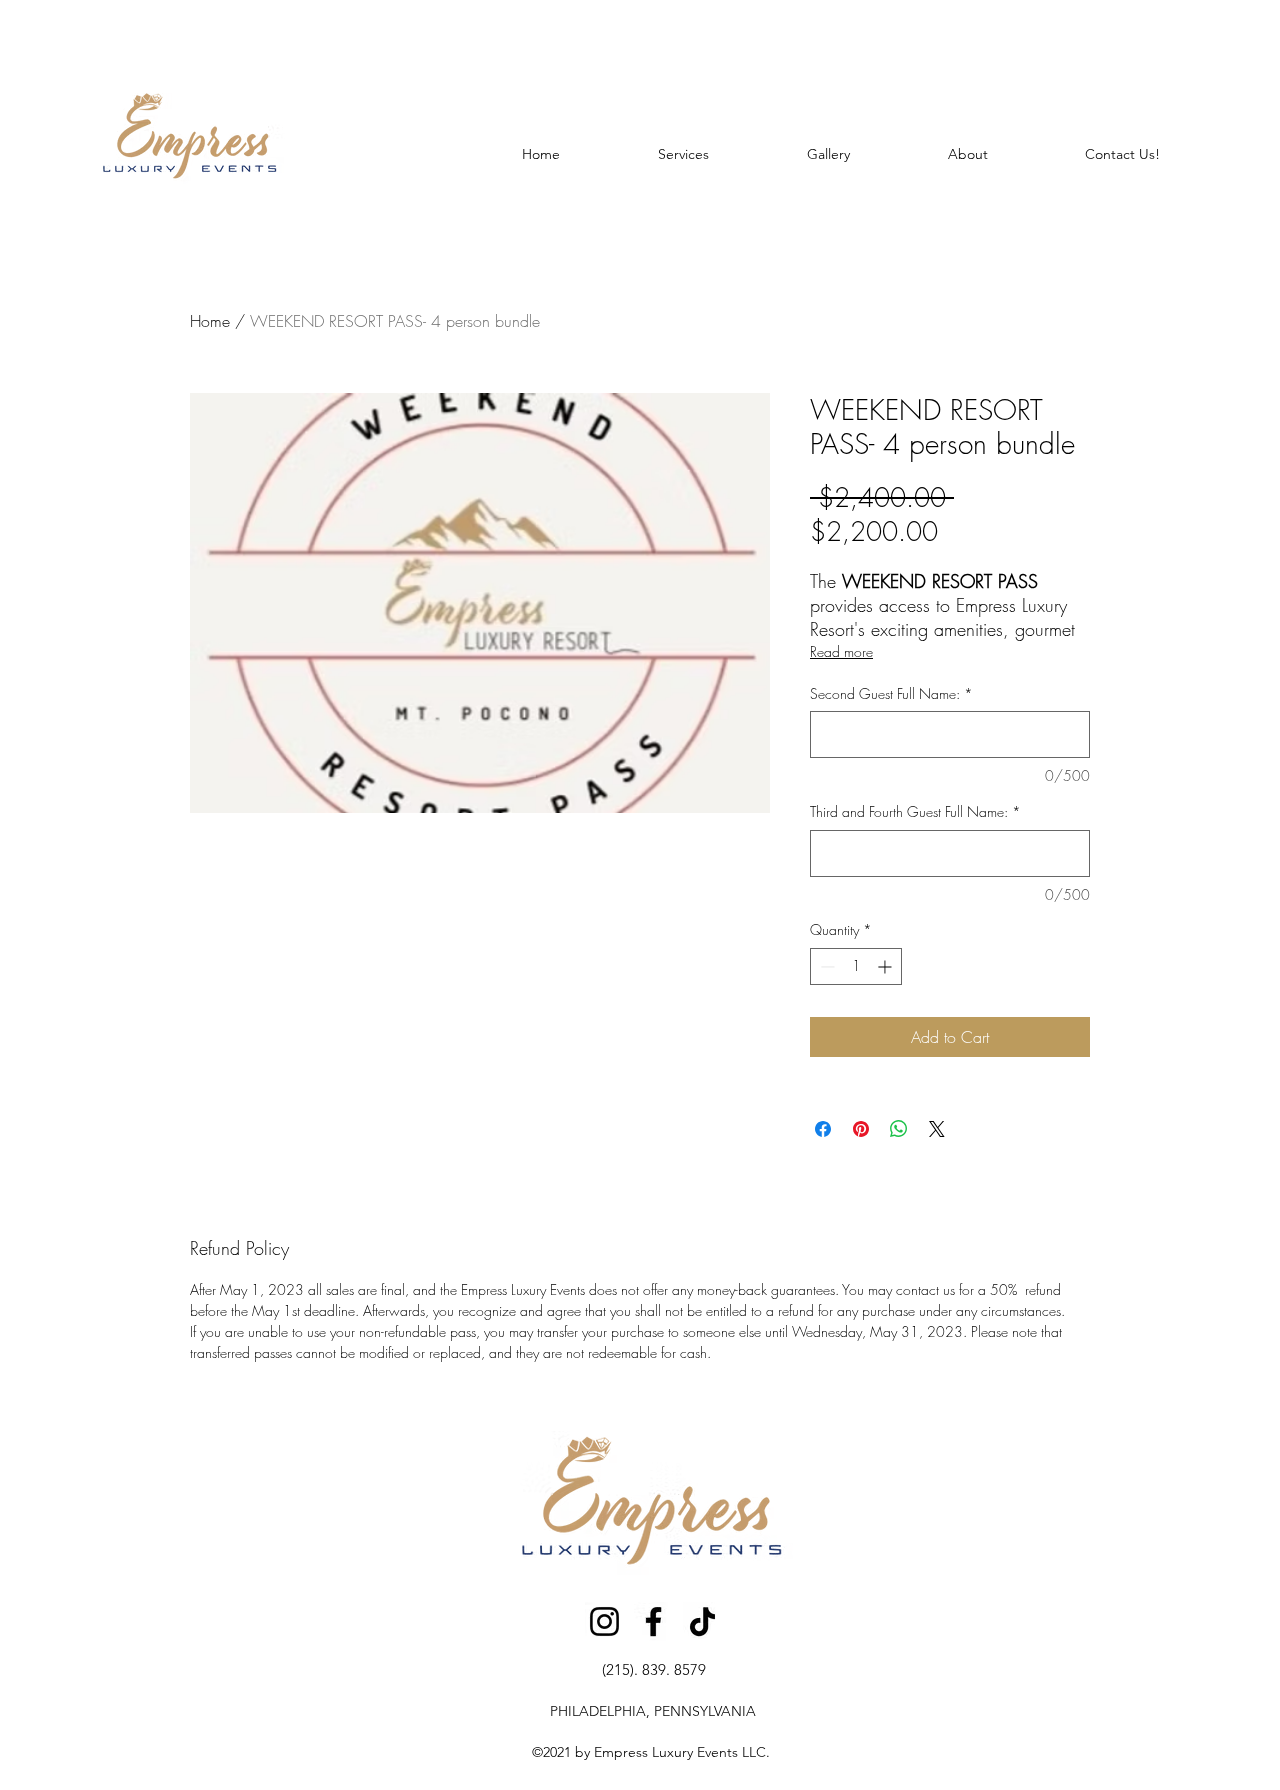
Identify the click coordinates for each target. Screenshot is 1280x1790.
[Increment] (886, 966)
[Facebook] (653, 1621)
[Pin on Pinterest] (861, 1129)
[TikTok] (702, 1621)
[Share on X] (937, 1129)
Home (210, 321)
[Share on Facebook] (823, 1129)
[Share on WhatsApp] (899, 1129)
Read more (841, 651)
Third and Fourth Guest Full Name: (915, 811)
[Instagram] (604, 1621)
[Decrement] (825, 966)
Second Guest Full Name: (891, 693)
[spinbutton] (856, 966)
